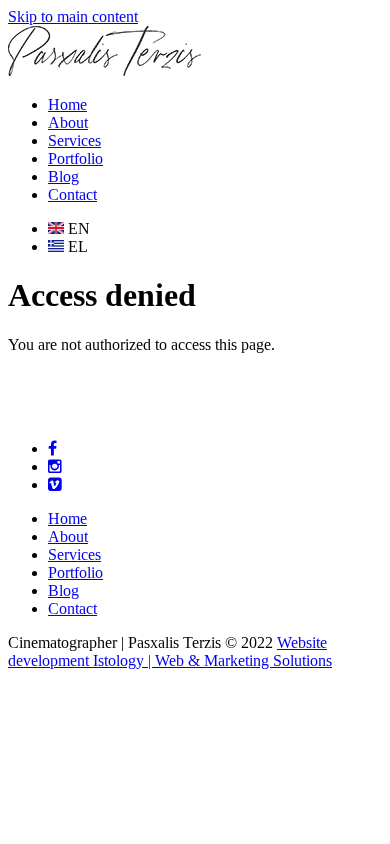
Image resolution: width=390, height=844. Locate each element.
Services (74, 140)
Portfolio (75, 158)
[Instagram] (55, 466)
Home (67, 104)
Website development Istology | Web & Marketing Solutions (170, 651)
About (68, 122)
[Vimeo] (55, 484)
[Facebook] (52, 448)
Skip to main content (73, 16)
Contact (72, 194)
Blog (63, 176)
